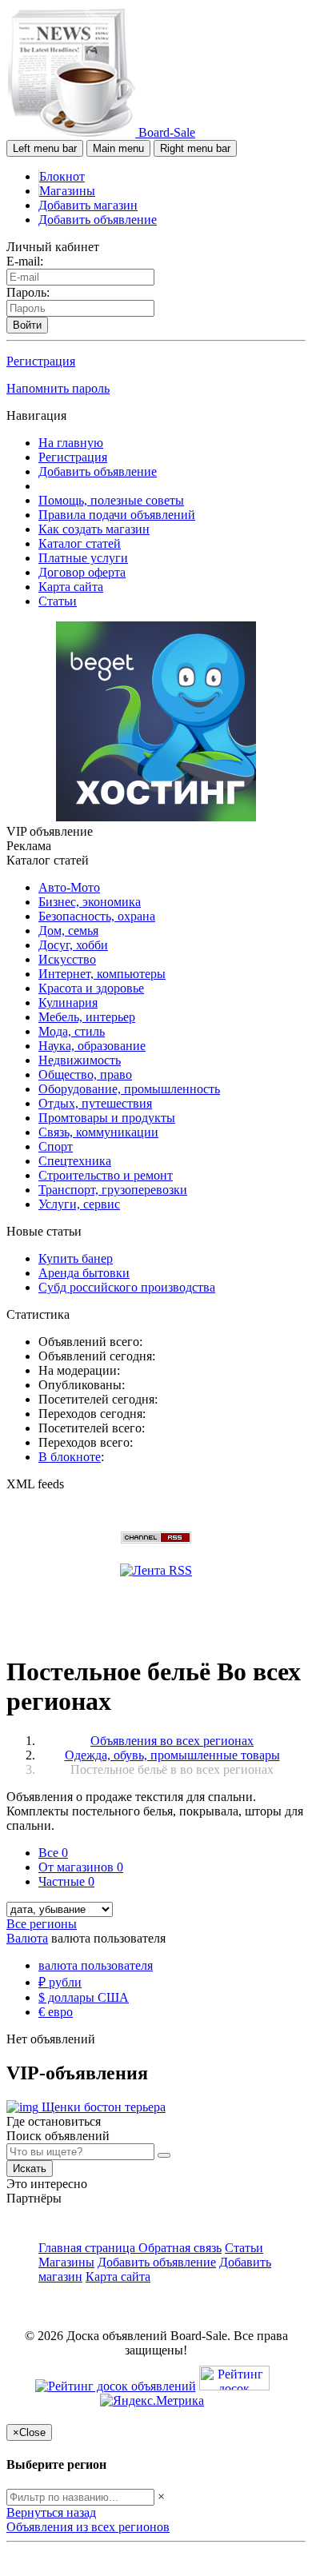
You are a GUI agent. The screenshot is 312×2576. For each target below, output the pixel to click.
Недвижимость (80, 1060)
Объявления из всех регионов (88, 2527)
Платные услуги (83, 558)
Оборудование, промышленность (129, 1089)
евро (56, 2012)
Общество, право (85, 1074)
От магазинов (81, 1867)
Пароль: (28, 292)
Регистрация (41, 361)
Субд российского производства (127, 1287)
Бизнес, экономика (90, 902)
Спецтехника (75, 1161)
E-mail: (25, 261)
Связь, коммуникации (98, 1132)
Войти (27, 325)
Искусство (67, 959)
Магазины (67, 191)
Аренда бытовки (84, 1273)
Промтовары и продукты (107, 1118)
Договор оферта (82, 572)
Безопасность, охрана (97, 916)
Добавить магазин (88, 205)
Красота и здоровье (91, 988)
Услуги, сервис (79, 1204)
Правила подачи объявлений (117, 515)
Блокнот (62, 176)
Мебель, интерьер (87, 1017)
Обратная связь (180, 2248)
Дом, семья (68, 931)
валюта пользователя (96, 1965)
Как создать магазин (94, 529)
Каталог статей (80, 543)
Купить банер (76, 1258)
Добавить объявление (98, 220)
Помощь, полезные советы (111, 500)
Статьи (58, 601)
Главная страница (88, 2248)
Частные (66, 1881)
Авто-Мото (69, 887)
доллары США (84, 1997)
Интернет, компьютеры (102, 974)
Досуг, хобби (73, 945)
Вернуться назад (51, 2512)
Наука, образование (92, 1046)
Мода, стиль (72, 1031)
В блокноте (70, 1457)
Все (53, 1853)
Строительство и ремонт (106, 1175)
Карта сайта (71, 587)
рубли (60, 1982)
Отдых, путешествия (95, 1103)
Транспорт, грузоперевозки (113, 1190)
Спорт (56, 1146)
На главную (71, 443)
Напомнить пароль (58, 388)
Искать (30, 2169)
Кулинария (68, 1002)
